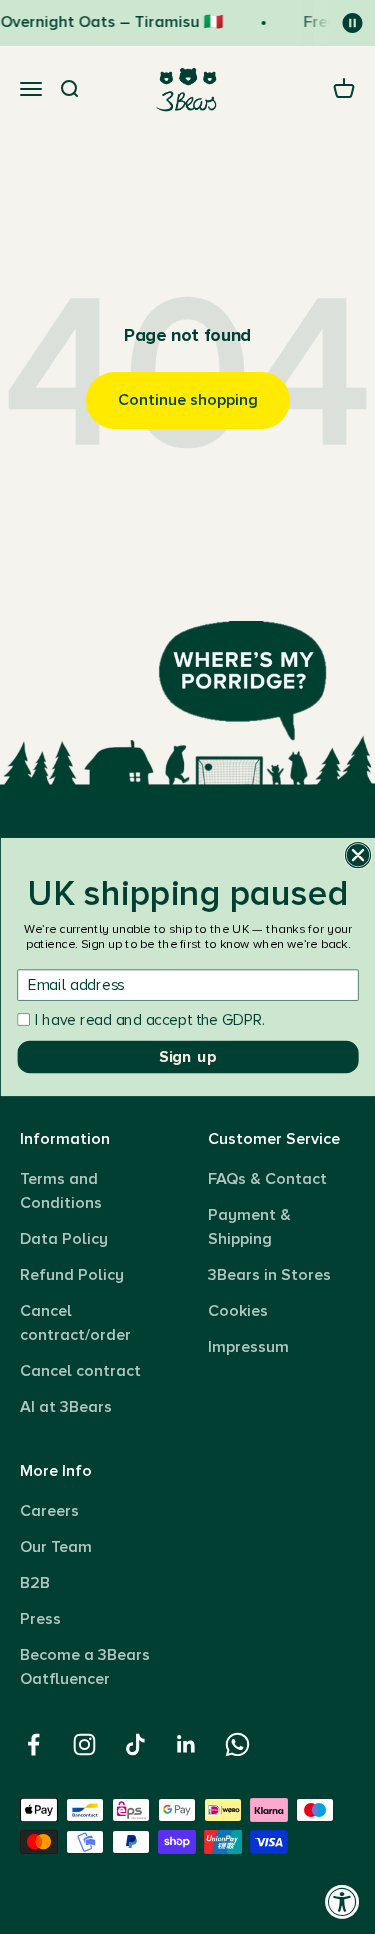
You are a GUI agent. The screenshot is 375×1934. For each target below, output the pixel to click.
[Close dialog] (357, 855)
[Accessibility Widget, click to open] (342, 1901)
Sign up (188, 1057)
